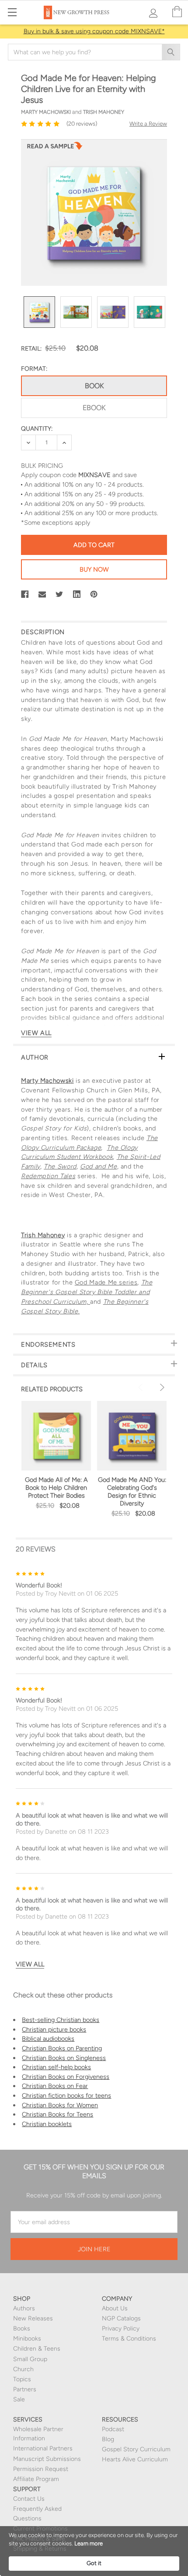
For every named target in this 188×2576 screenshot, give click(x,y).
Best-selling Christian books (61, 2020)
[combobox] (94, 52)
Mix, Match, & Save (39, 2539)
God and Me (98, 1166)
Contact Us (29, 2499)
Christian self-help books (56, 2067)
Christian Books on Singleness (64, 2058)
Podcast (113, 2429)
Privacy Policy (121, 2329)
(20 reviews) (82, 124)
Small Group (30, 2359)
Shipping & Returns (40, 2549)
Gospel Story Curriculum (136, 2449)
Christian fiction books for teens (66, 2095)
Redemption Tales (48, 1176)
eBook (94, 408)
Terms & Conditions (129, 2339)
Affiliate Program (36, 2479)
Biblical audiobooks (48, 2039)
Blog (108, 2439)
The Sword (60, 1166)
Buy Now (94, 569)
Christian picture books (54, 2029)
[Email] (42, 594)
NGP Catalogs (121, 2318)
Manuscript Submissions (47, 2459)
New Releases (33, 2318)
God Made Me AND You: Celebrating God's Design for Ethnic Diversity (132, 1492)
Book (94, 386)
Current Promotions (40, 2529)
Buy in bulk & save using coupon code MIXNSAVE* (94, 31)
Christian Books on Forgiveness (66, 2077)
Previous (142, 1387)
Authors (24, 2308)
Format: (34, 369)
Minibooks (27, 2339)
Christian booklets (47, 2124)
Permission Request (41, 2469)
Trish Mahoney (43, 1235)
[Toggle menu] (12, 12)
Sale (19, 2399)
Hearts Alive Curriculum (135, 2459)
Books (22, 2329)
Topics (22, 2379)
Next (161, 1387)
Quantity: (37, 429)
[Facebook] (25, 594)
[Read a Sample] (55, 148)
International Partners (43, 2448)
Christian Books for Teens (57, 2114)
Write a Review (148, 124)
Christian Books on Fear (55, 2086)
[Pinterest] (94, 594)
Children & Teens (37, 2349)
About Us (115, 2308)
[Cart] (177, 12)
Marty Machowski (47, 1081)
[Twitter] (59, 594)
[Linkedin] (77, 594)
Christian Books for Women (60, 2105)
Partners (25, 2389)
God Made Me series (106, 1282)
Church (23, 2369)
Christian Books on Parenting (62, 2048)
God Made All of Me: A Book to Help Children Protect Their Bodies (56, 1488)
